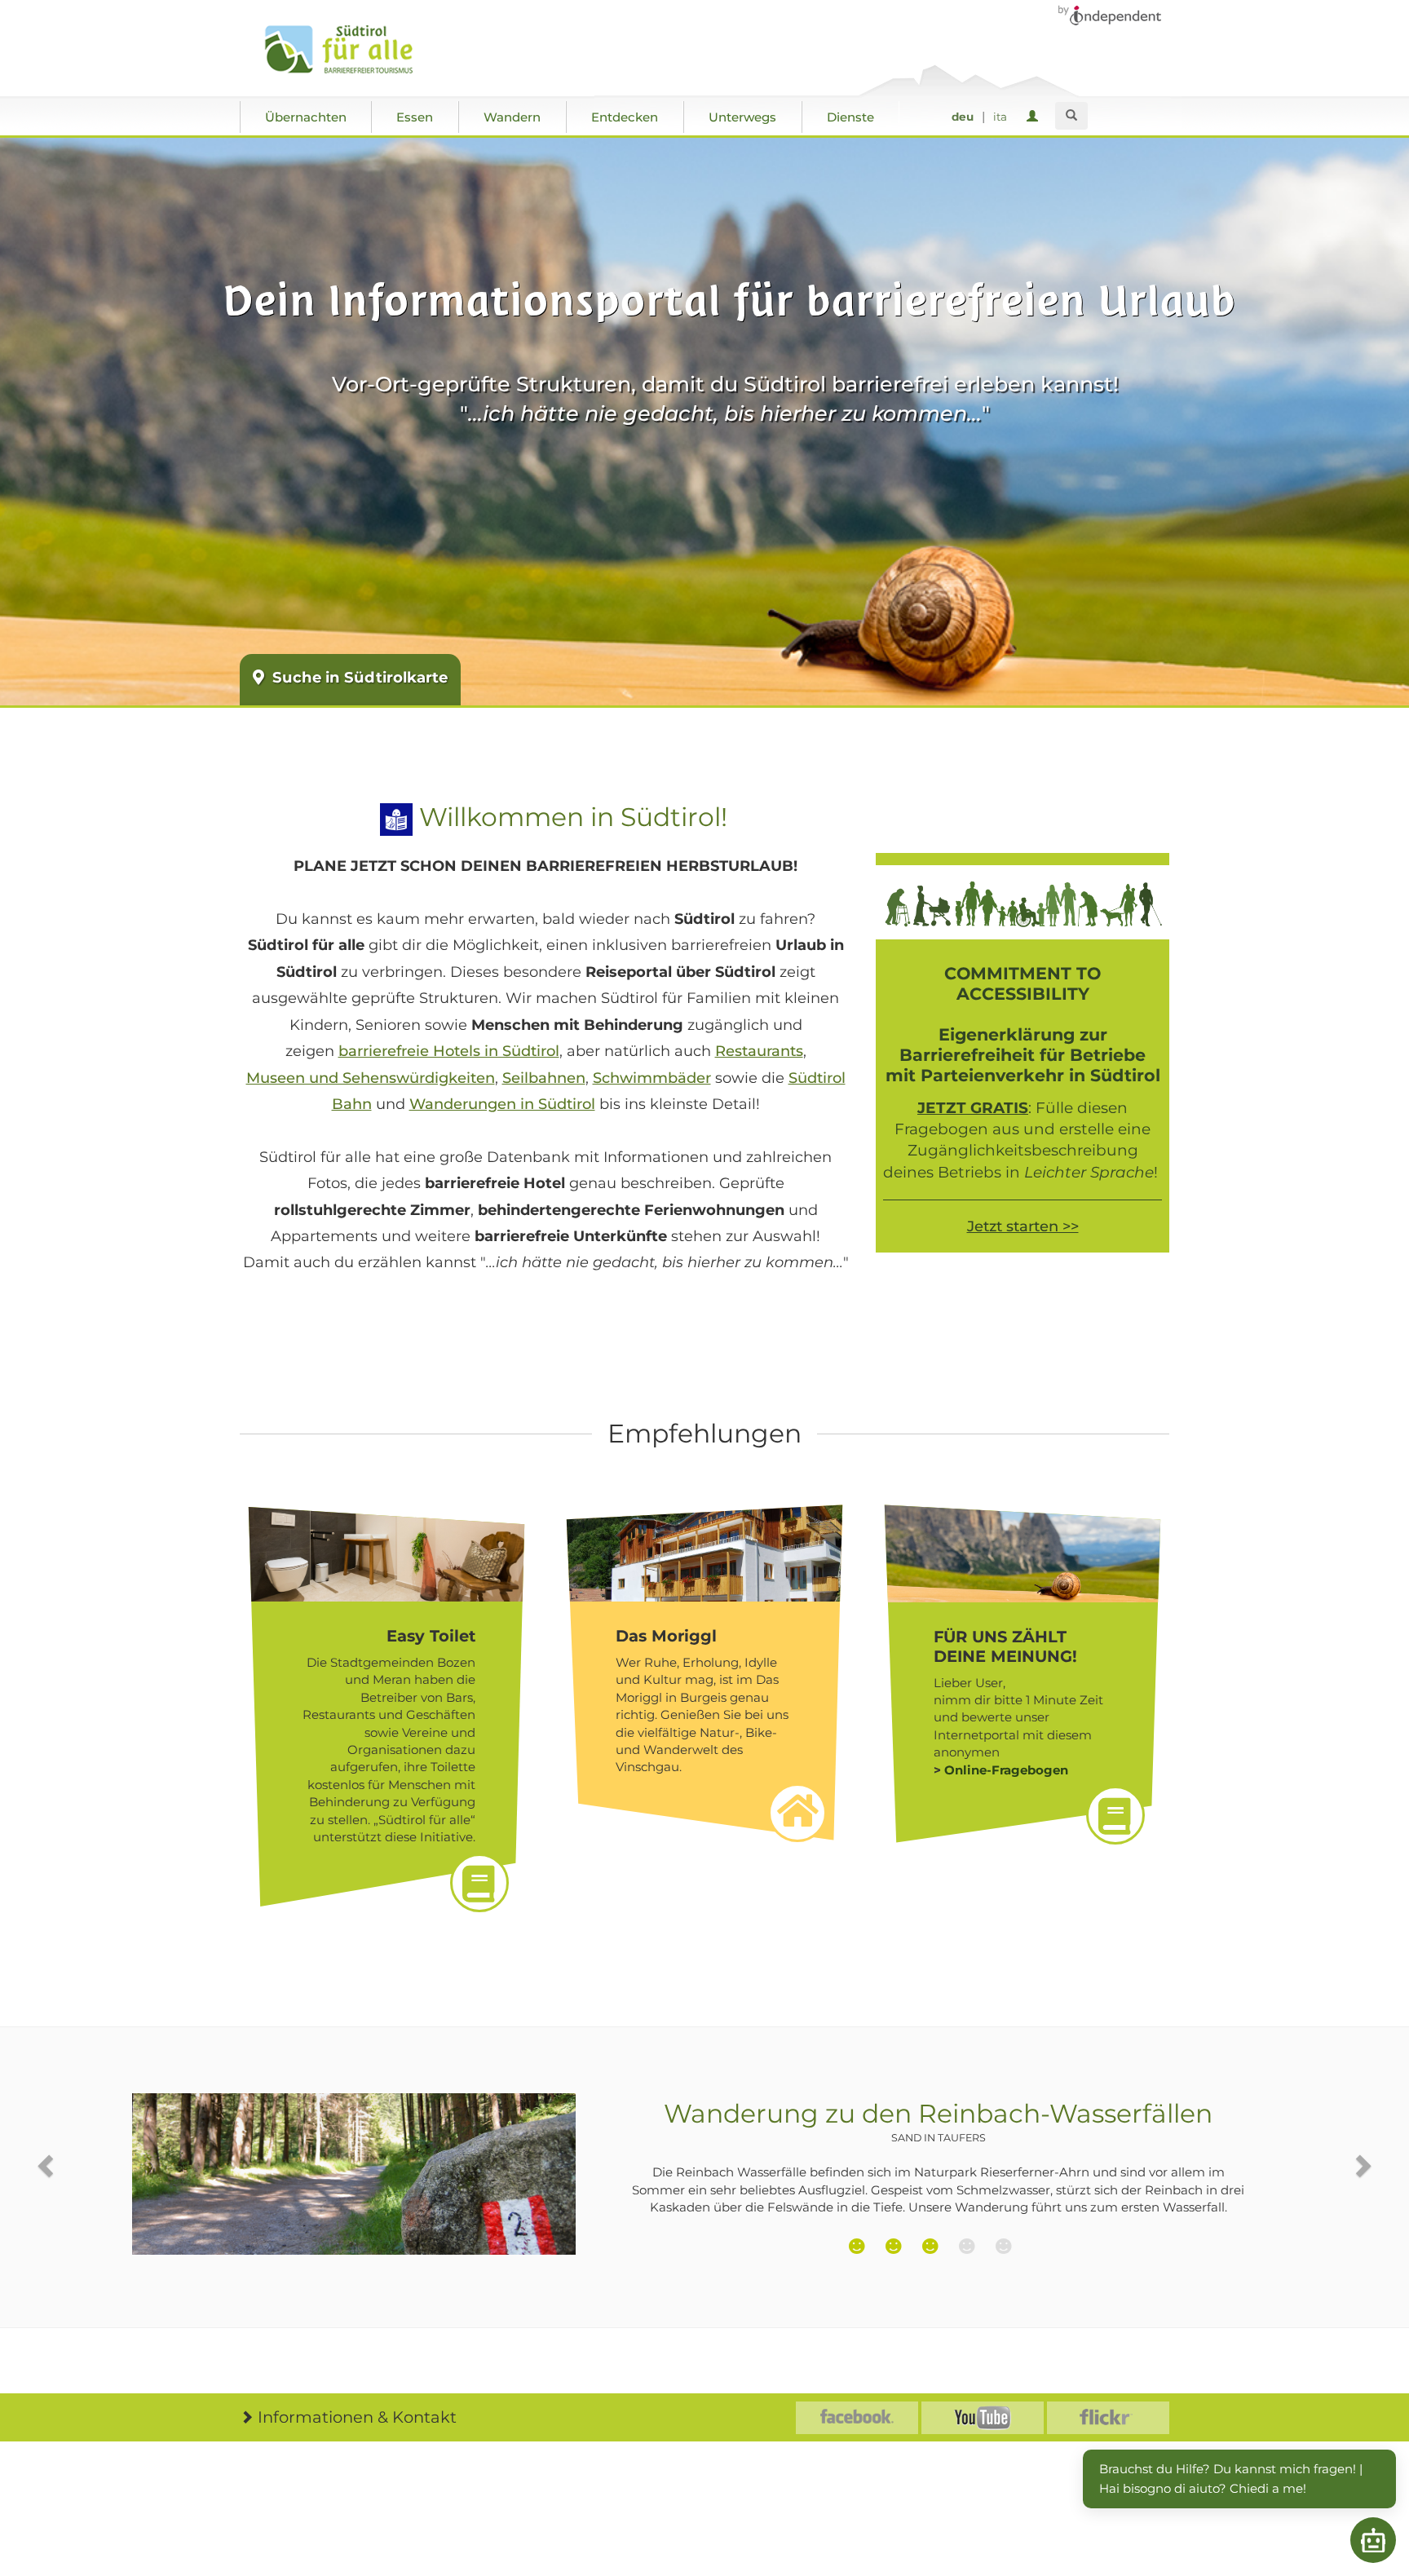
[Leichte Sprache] (396, 817)
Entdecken (625, 117)
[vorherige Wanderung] (47, 2165)
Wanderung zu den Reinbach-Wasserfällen (938, 2121)
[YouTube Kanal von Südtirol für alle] (983, 2418)
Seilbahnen (544, 1078)
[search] (1071, 116)
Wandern (512, 117)
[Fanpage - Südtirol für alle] (857, 2418)
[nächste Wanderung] (1362, 2165)
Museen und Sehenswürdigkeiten (371, 1078)
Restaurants (759, 1051)
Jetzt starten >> (1023, 1226)
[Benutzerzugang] (1035, 117)
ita (1000, 117)
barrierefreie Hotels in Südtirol (449, 1051)
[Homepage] (356, 50)
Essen (415, 117)
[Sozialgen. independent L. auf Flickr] (1108, 2418)
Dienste (850, 117)
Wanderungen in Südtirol (502, 1104)
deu (963, 117)
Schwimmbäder (652, 1078)
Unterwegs (742, 117)
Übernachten (306, 117)
